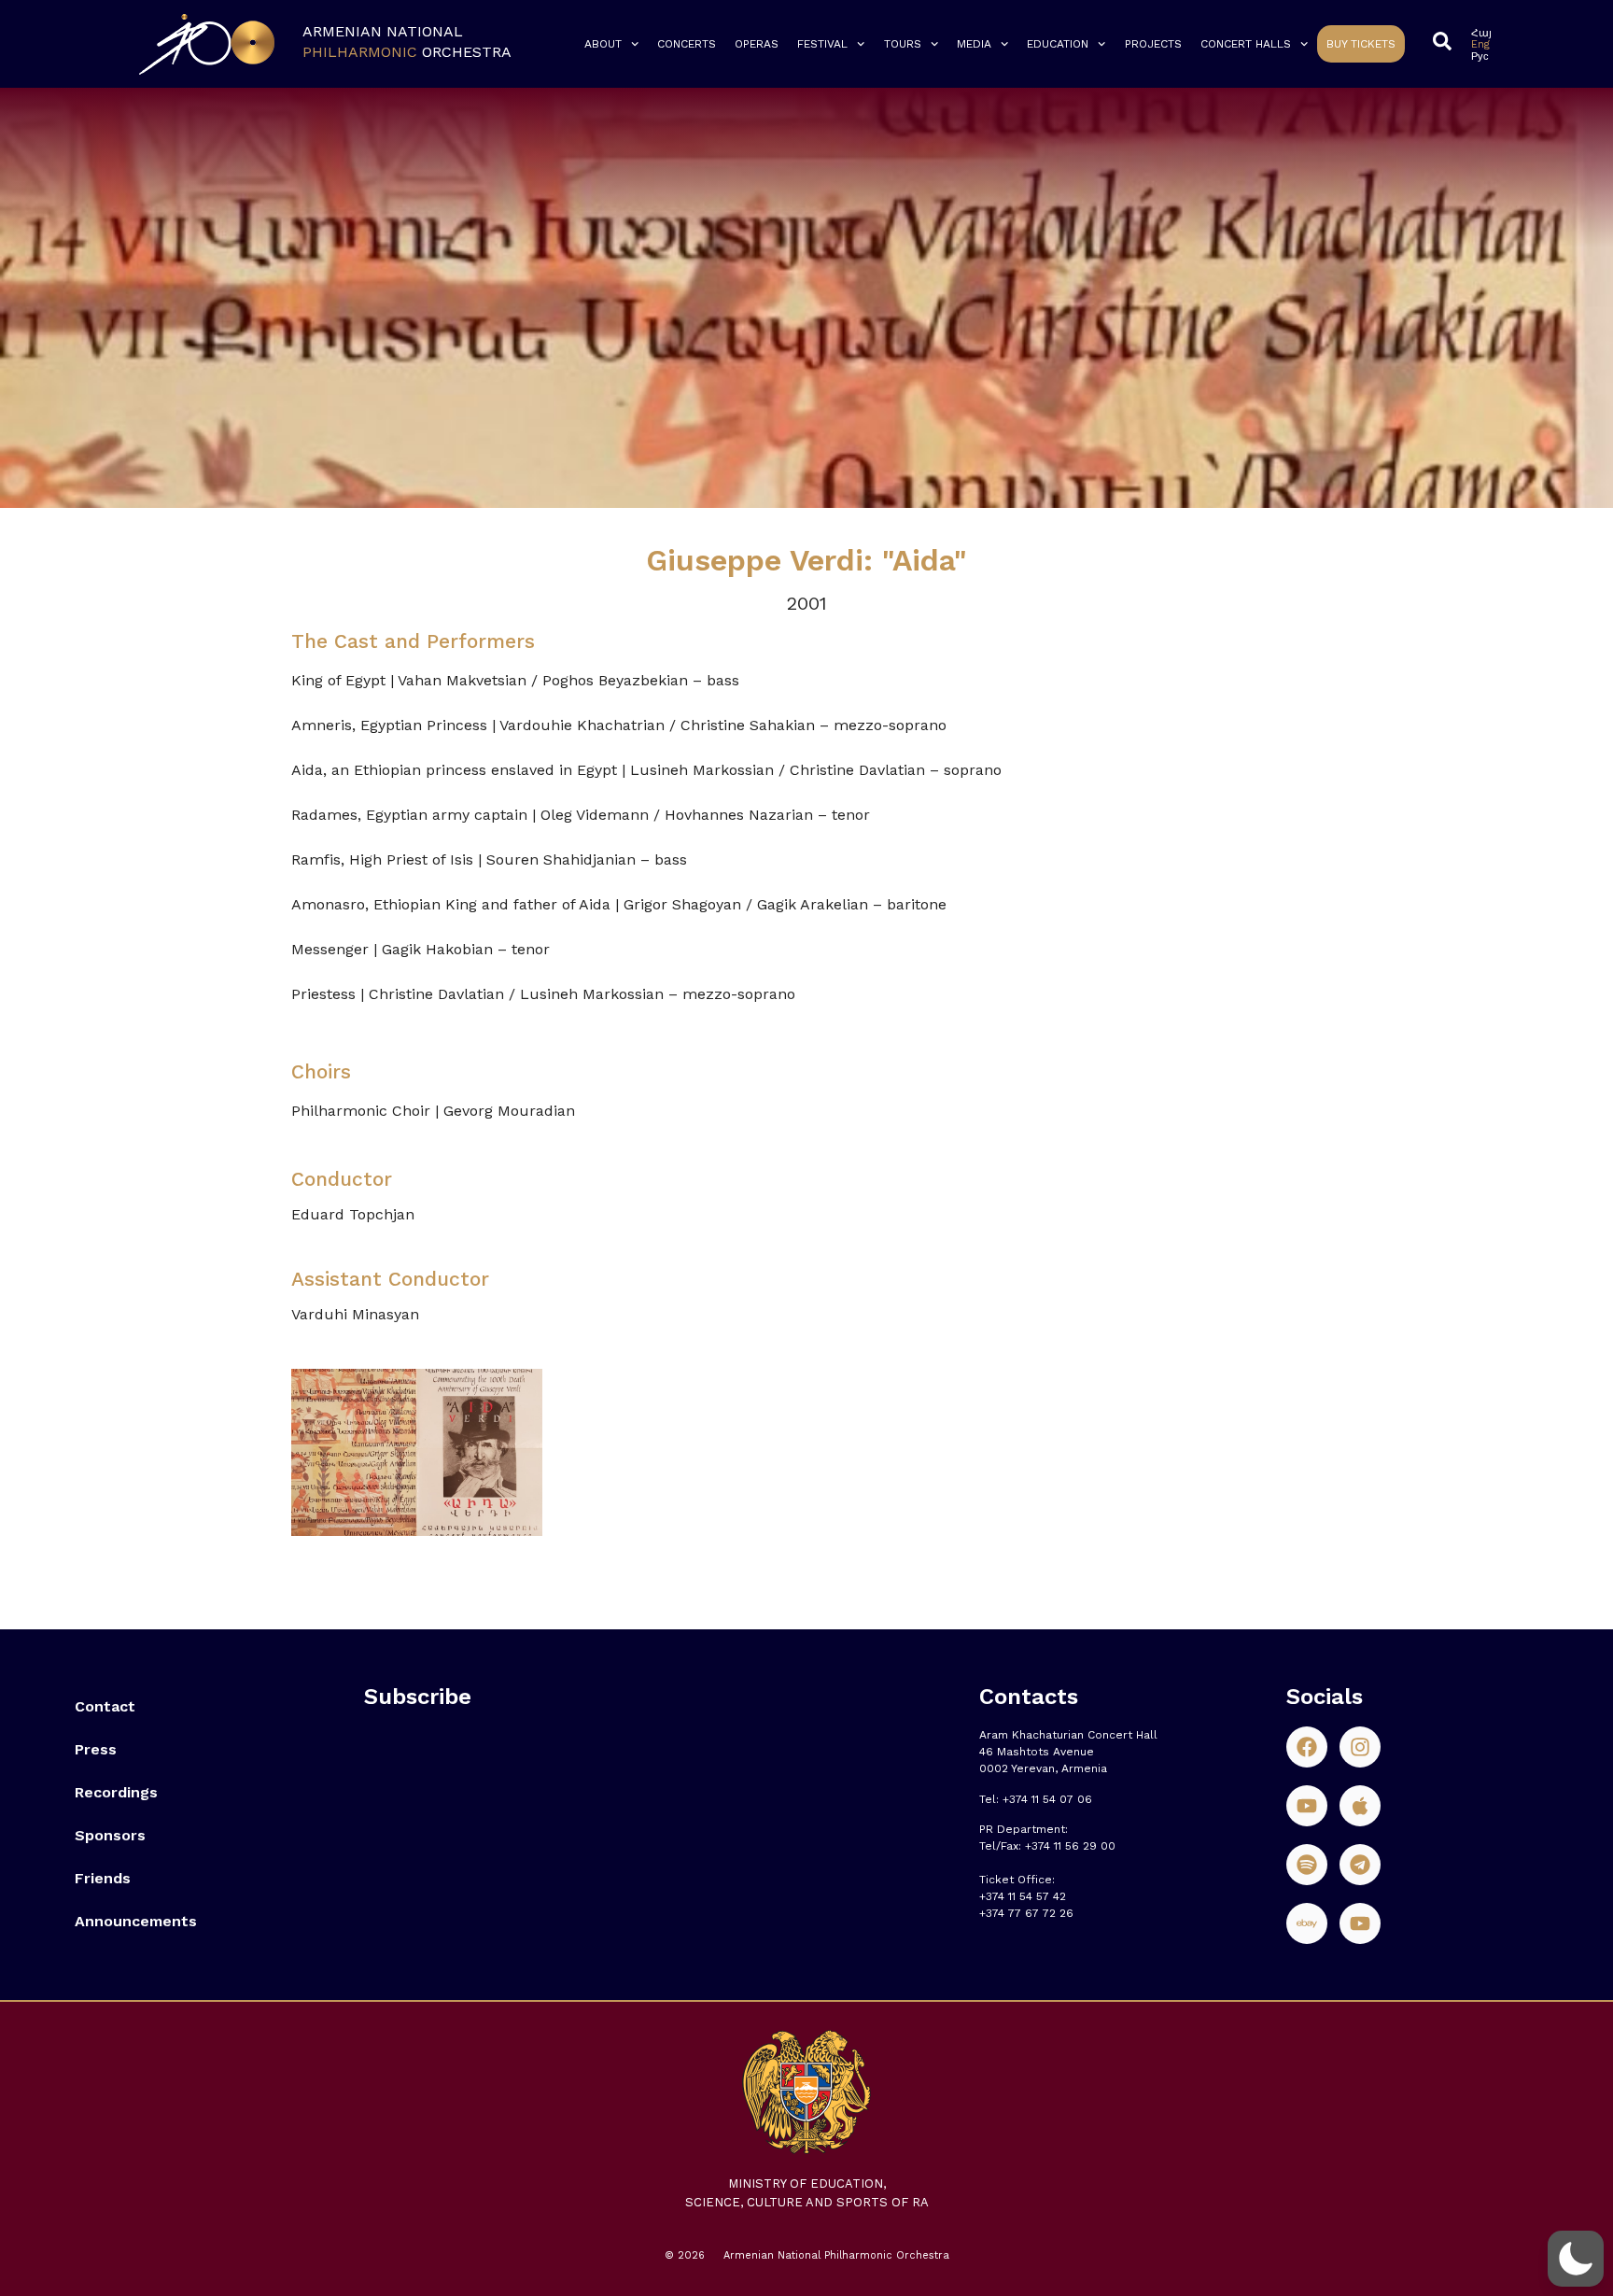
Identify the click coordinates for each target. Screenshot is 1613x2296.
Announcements (136, 1921)
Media (974, 44)
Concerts (687, 44)
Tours (903, 44)
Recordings (116, 1792)
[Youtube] (1307, 1806)
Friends (103, 1878)
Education (1058, 44)
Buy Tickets (1361, 44)
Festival (822, 44)
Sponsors (110, 1835)
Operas (757, 44)
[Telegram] (1360, 1865)
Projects (1153, 44)
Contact (105, 1706)
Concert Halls (1246, 44)
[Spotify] (1307, 1865)
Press (96, 1749)
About (603, 44)
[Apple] (1360, 1806)
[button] (1576, 2259)
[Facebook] (1307, 1747)
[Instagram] (1360, 1747)
